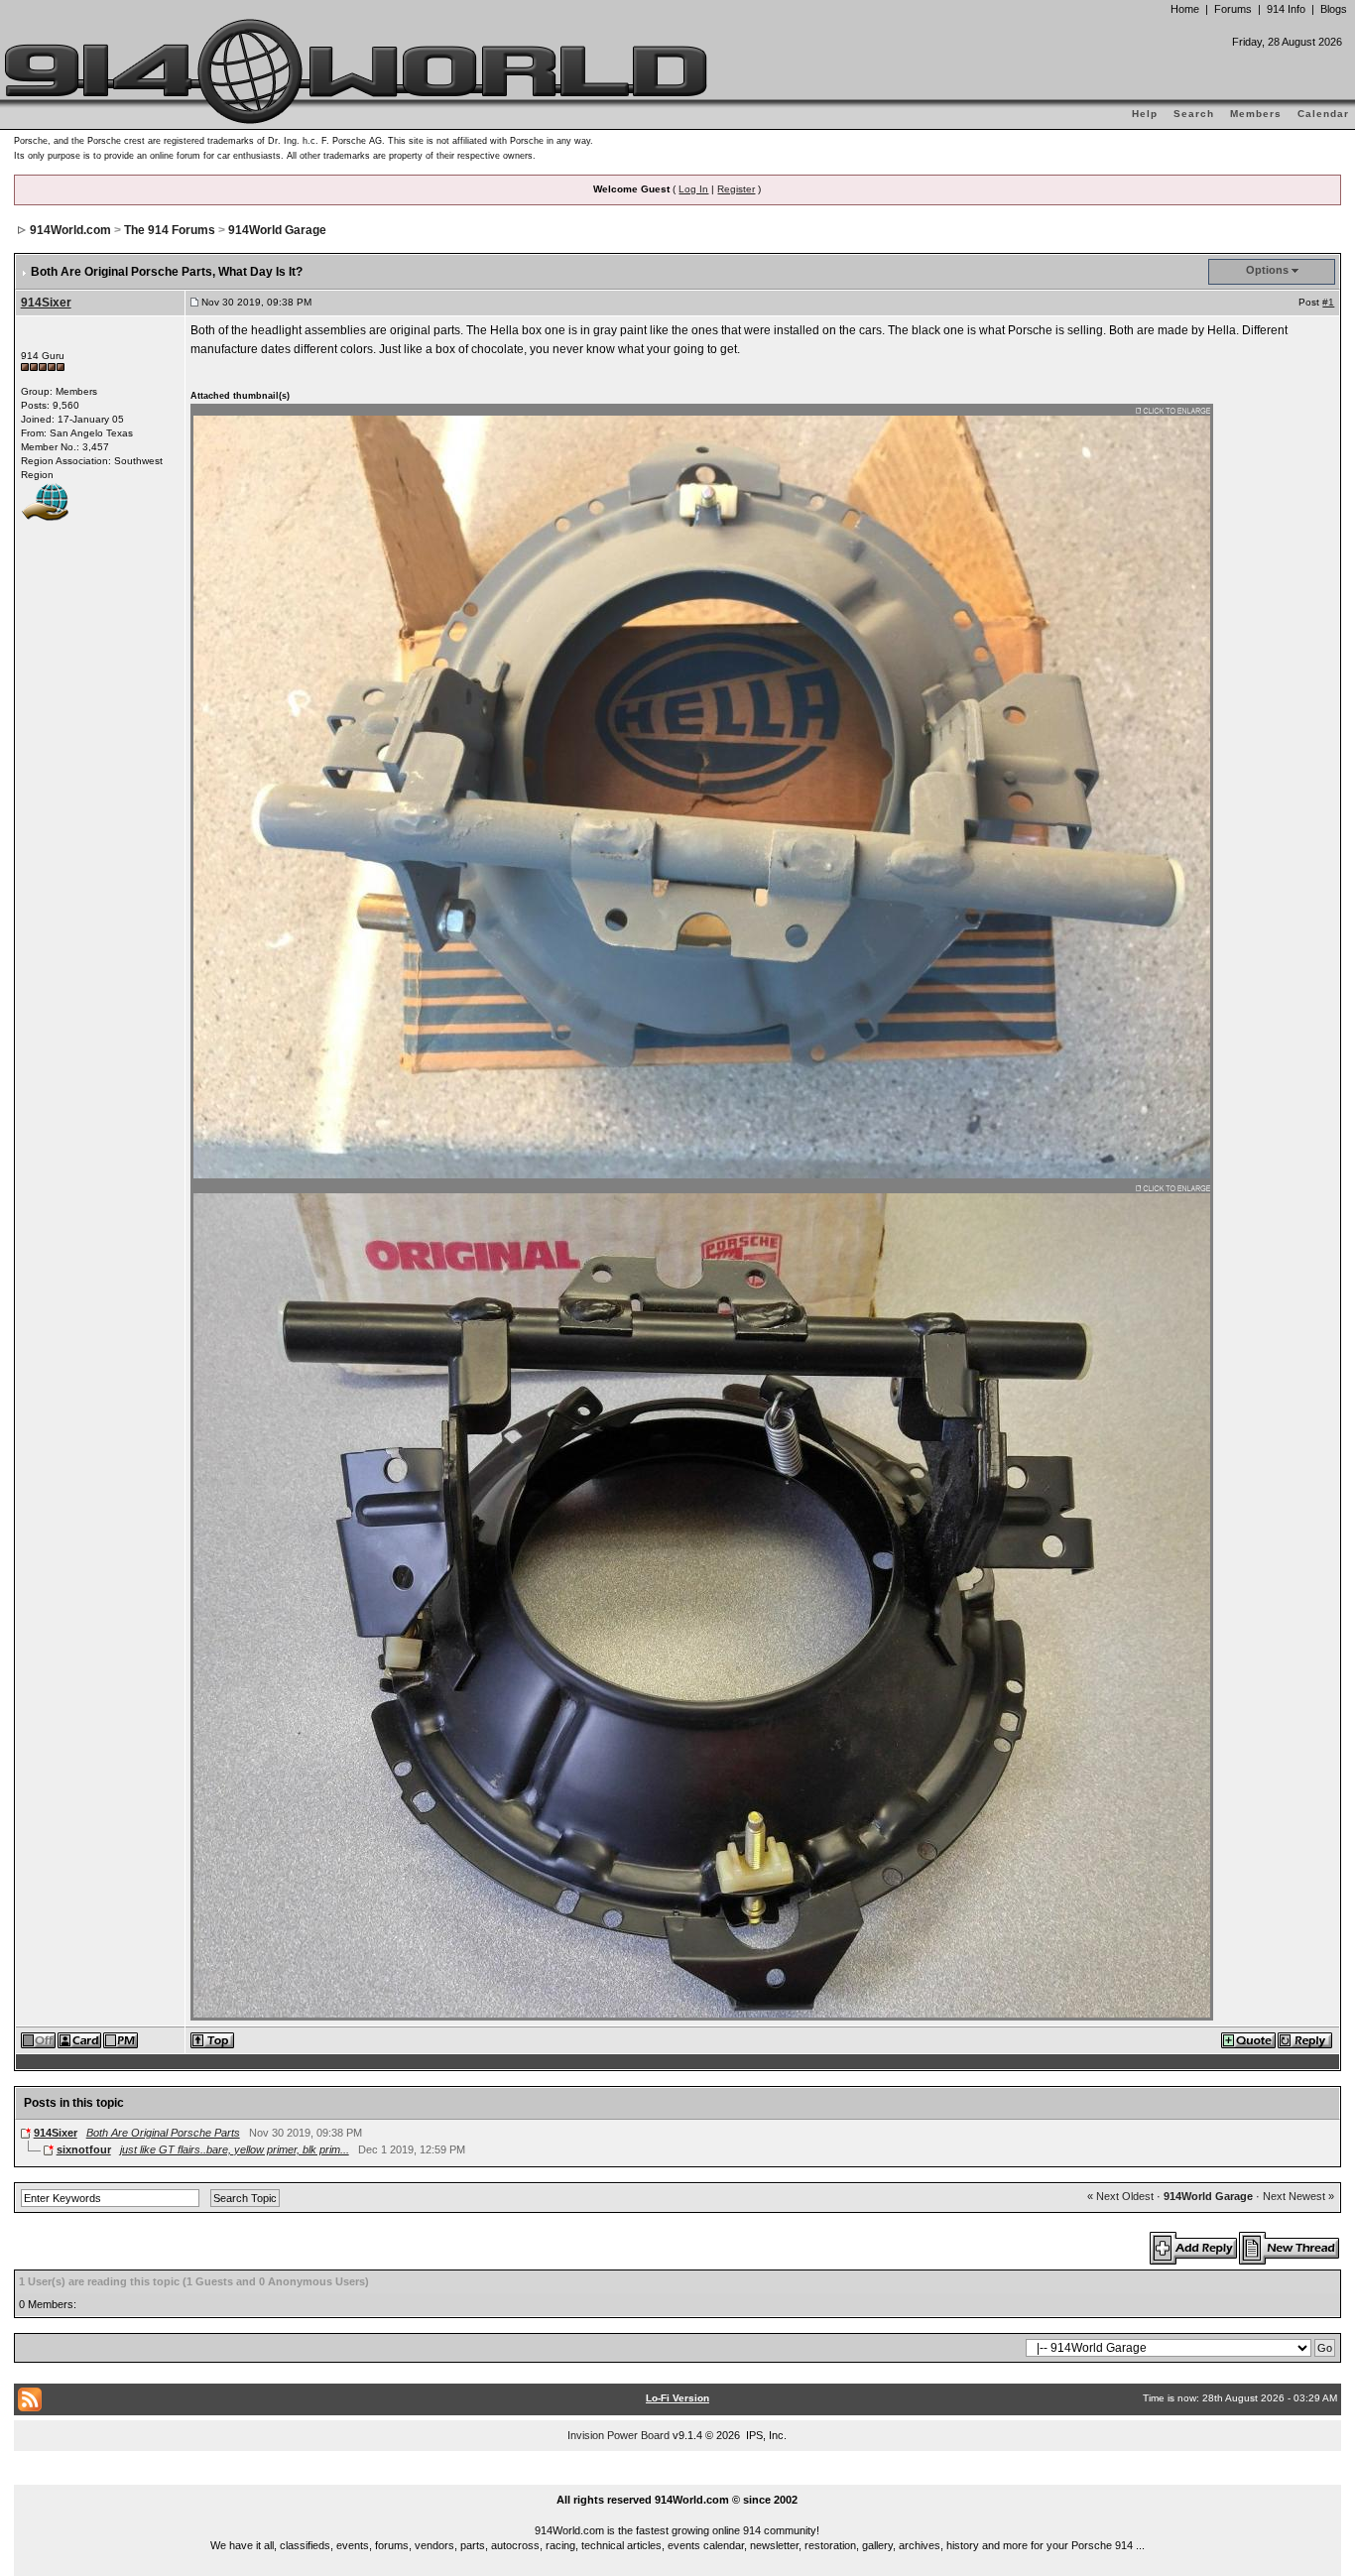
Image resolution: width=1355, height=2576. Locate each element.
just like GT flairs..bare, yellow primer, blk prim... (235, 2149)
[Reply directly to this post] (1306, 2039)
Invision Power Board (618, 2435)
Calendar (1323, 114)
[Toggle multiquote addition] (1249, 2039)
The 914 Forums (170, 230)
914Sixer (46, 303)
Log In (693, 189)
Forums (1233, 9)
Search (1194, 114)
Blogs (1334, 9)
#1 (1328, 302)
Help (1145, 114)
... (678, 2478)
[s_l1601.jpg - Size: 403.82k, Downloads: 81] (703, 1600)
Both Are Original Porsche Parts (163, 2133)
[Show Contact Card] (80, 2039)
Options (1267, 270)
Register (736, 189)
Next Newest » (1298, 2196)
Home (1185, 9)
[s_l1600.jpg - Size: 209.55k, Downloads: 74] (703, 792)
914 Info (1286, 9)
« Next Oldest (1120, 2196)
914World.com (70, 230)
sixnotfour (84, 2149)
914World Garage (277, 230)
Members (1256, 114)
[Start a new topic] (1290, 2248)
